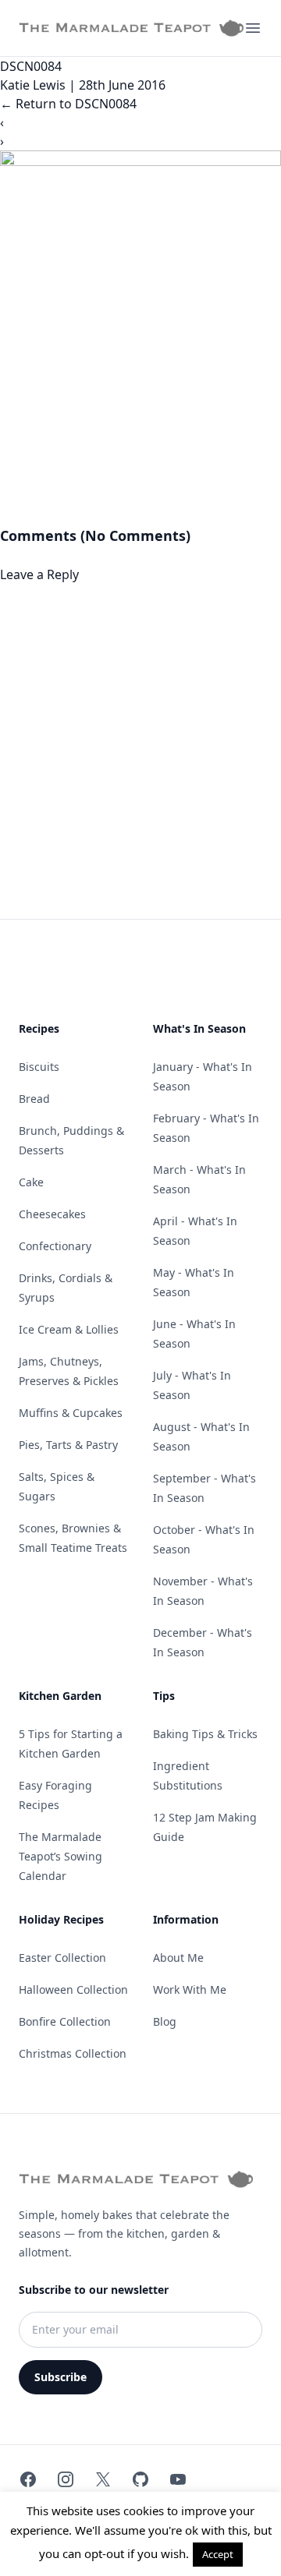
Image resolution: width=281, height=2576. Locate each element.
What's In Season (199, 1028)
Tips (164, 1696)
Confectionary (55, 1246)
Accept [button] (218, 2554)
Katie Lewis (33, 85)
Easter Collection (62, 1958)
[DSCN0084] (140, 337)
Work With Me (190, 1989)
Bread (34, 1099)
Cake (31, 1182)
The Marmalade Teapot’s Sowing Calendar (60, 1856)
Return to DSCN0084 (68, 104)
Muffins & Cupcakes (71, 1413)
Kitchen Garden (60, 1696)
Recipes (39, 1028)
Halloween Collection (73, 1989)
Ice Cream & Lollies (69, 1329)
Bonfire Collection (65, 2021)
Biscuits (39, 1067)
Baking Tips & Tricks (205, 1734)
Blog (165, 2021)
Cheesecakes (52, 1214)
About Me (178, 1958)
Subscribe (60, 2377)
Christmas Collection (73, 2053)
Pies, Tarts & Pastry (68, 1445)
